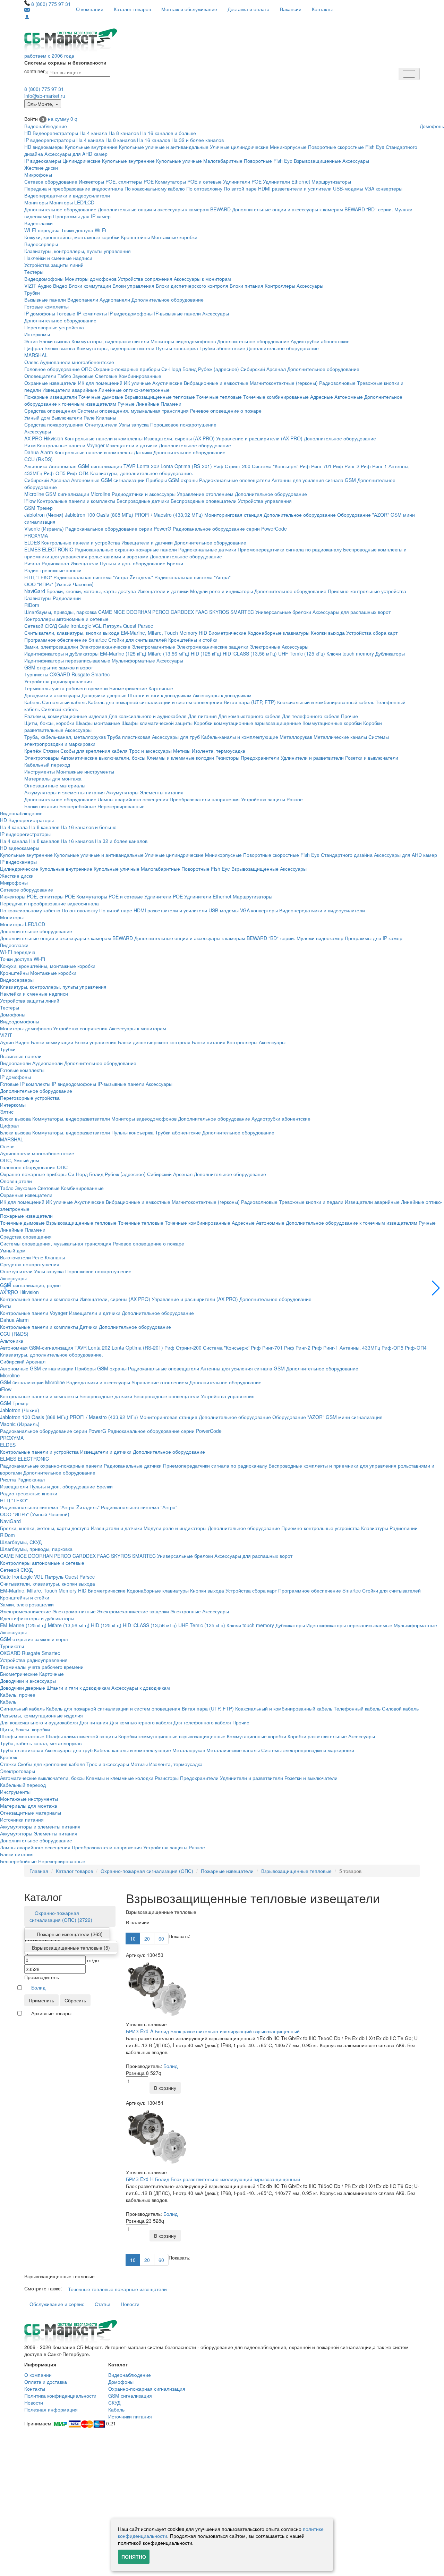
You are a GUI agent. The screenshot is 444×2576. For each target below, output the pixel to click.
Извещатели (84, 563)
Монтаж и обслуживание (189, 9)
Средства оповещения (50, 411)
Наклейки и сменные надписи (58, 258)
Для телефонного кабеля (311, 716)
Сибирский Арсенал (263, 369)
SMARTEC (242, 612)
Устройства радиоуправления (58, 681)
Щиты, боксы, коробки (49, 723)
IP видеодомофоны (130, 313)
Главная (39, 1871)
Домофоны (13, 1014)
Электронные (265, 647)
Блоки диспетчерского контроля (192, 286)
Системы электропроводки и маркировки (308, 1750)
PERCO (161, 612)
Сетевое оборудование (51, 181)
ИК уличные (137, 383)
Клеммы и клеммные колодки (180, 758)
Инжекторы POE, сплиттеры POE (116, 181)
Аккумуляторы (122, 792)
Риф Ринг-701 (316, 466)
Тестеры (34, 272)
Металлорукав (296, 737)
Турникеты (36, 674)
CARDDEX (182, 612)
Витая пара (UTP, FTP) (250, 702)
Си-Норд (171, 369)
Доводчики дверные (104, 695)
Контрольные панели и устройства (81, 542)
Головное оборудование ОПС (58, 369)
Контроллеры (280, 286)
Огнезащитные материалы (55, 785)
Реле (89, 417)
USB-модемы (348, 188)
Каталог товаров (132, 9)
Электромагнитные (153, 647)
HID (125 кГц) (206, 653)
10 (133, 1939)
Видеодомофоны (44, 279)
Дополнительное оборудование (60, 209)
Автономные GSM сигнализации (108, 480)
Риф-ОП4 (78, 473)
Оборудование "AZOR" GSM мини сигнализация (327, 1417)
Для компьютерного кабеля (249, 716)
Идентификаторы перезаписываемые (67, 660)
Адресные (322, 397)
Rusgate (81, 674)
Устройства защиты (263, 799)
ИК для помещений (100, 383)
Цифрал (34, 348)
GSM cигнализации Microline (78, 494)
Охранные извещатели (50, 383)
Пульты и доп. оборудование (133, 563)
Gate (64, 626)
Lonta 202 (148, 466)
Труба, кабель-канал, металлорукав (65, 737)
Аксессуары (356, 161)
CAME (105, 612)
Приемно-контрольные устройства (367, 591)
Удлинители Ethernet (287, 181)
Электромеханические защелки (212, 647)
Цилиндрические (82, 161)
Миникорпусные (288, 147)
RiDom (32, 605)
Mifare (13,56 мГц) (169, 653)
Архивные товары (51, 2013)
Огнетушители (101, 424)
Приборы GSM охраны (172, 480)
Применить (41, 2000)
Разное (295, 799)
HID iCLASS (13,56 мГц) (250, 653)
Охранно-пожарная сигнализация (147, 2389)
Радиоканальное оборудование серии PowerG (118, 529)
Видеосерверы (41, 244)
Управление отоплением (205, 494)
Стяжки (51, 751)
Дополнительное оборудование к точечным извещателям (352, 1223)
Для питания (202, 716)
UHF (283, 653)
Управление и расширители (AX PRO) (259, 438)
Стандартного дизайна (347, 855)
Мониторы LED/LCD (72, 202)
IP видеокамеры (43, 161)
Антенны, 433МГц (360, 1348)
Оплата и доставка (46, 2382)
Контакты (322, 9)
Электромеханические (105, 647)
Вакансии (291, 9)
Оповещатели (40, 376)
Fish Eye (375, 147)
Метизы (182, 751)
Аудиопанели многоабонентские (77, 362)
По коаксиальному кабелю (155, 188)
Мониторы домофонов (91, 279)
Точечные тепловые (219, 397)
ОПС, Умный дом (20, 1160)
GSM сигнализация (130, 2396)
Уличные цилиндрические (239, 147)
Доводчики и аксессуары (52, 695)
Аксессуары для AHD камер (76, 154)
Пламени (171, 404)
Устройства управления (265, 501)
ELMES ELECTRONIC (49, 549)
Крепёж (33, 751)
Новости (130, 2304)
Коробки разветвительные (317, 1736)
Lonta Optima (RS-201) (186, 466)
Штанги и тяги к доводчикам (160, 695)
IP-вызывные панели (177, 313)
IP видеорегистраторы (50, 140)
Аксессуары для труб (176, 737)
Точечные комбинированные (276, 397)
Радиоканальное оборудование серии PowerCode (230, 529)
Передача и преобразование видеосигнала (74, 188)
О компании (90, 9)
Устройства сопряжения (145, 279)
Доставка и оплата (249, 9)
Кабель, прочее (18, 1695)
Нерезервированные (121, 806)
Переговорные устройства (54, 327)
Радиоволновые (337, 383)
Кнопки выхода (328, 633)
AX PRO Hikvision (44, 438)
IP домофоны (40, 313)
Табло (64, 376)
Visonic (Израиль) (44, 529)
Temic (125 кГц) (307, 653)
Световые (106, 376)
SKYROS (219, 612)
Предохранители (260, 758)
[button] (436, 1288)
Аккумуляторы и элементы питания (65, 792)
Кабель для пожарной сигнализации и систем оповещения (155, 702)
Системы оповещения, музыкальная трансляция (133, 411)
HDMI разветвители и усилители (295, 188)
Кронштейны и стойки (193, 640)
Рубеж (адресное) (219, 369)
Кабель (32, 702)
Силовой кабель (60, 709)
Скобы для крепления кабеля (94, 751)
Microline (34, 494)
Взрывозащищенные (317, 161)
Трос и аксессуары (150, 751)
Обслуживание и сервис (57, 2304)
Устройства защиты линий (54, 265)
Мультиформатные (133, 660)
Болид (190, 369)
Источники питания (22, 1819)
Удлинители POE (242, 181)
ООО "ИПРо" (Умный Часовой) (59, 584)
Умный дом (37, 417)
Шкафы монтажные (98, 723)
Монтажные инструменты (85, 771)
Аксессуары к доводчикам (222, 695)
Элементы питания (162, 792)
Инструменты (40, 771)
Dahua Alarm (39, 452)
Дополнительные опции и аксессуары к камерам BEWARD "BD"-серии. (313, 209)
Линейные (148, 404)
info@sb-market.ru (45, 96)
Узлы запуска (134, 424)
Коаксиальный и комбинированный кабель (326, 702)
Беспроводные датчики (143, 501)
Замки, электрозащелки (51, 647)
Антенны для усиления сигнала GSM (314, 480)
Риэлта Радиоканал (47, 563)
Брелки (175, 563)
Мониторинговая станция (233, 515)
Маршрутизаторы (331, 181)
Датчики (143, 452)
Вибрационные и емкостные (216, 383)
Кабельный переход (47, 765)
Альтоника (36, 466)
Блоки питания (246, 286)
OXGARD (60, 674)
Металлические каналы (340, 737)
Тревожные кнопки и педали (311, 1202)
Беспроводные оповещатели (204, 501)
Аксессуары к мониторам (202, 279)
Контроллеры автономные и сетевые (66, 619)
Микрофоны (38, 175)
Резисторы (227, 758)
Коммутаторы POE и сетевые (188, 181)
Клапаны (106, 417)
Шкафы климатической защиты (157, 723)
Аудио (45, 286)
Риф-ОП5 (55, 473)
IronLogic (81, 626)
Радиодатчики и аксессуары (144, 494)
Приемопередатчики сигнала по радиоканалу (290, 549)
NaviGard (35, 591)
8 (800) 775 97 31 (51, 4)
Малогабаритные (223, 161)
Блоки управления (133, 286)
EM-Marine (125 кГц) (123, 653)
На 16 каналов (153, 140)
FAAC (202, 612)
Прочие (349, 716)
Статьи (103, 2304)
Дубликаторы (390, 653)
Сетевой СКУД (41, 626)
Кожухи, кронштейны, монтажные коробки (72, 237)
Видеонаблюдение (46, 126)
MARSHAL (36, 355)
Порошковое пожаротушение (183, 424)
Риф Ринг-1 (374, 466)
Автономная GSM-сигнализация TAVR (92, 466)
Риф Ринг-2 (346, 466)
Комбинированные (140, 376)
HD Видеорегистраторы (51, 133)
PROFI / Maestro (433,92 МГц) (169, 515)
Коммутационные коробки (332, 723)
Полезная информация (51, 2409)
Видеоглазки (39, 223)
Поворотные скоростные (336, 147)
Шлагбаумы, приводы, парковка (61, 612)
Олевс (31, 362)
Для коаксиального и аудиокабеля (148, 716)
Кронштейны (135, 237)
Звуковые (83, 376)
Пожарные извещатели (51, 397)
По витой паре (240, 188)
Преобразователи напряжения (205, 799)
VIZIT (30, 286)
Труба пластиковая (129, 737)
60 (161, 1939)
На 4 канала (93, 133)
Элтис (31, 341)
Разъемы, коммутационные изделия (66, 716)
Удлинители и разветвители (312, 758)
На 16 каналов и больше (168, 133)
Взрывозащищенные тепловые (160, 397)
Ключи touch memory (350, 653)
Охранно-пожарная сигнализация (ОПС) (147, 1871)
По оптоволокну (204, 188)
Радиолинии (67, 598)
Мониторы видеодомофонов (183, 341)
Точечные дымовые (101, 397)
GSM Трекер (39, 508)
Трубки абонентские (222, 348)
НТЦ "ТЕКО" (38, 577)
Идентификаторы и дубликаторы (61, 653)
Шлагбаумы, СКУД (21, 1542)
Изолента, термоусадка (219, 751)
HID (203, 633)
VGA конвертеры (383, 188)
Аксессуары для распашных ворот (352, 612)
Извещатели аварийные (70, 390)
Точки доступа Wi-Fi (84, 230)
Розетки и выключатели (372, 758)
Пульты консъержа (177, 348)
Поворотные (258, 161)
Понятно (134, 2557)
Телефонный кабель (357, 1708)
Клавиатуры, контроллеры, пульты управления (78, 251)
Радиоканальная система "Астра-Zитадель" (103, 577)
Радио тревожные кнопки (53, 570)
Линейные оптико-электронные (134, 390)
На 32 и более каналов (198, 140)
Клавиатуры (38, 598)
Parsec (145, 626)
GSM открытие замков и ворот (59, 667)
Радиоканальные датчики (207, 549)
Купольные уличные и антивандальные (164, 147)
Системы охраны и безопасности (65, 62)
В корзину (165, 2088)
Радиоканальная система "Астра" (193, 577)
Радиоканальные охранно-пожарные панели (126, 549)
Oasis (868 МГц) (115, 515)
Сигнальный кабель (64, 702)
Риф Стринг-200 (232, 466)
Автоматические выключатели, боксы (103, 758)
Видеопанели (83, 299)
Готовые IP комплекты (82, 313)
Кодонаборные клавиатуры (279, 633)
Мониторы (36, 202)
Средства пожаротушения (54, 424)
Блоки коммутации (90, 286)
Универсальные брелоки (283, 612)
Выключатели (67, 417)
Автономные (349, 397)
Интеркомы (37, 334)
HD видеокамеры (44, 147)
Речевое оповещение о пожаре (226, 411)
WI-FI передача (42, 230)
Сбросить (75, 2000)
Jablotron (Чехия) (44, 515)
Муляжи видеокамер (320, 938)
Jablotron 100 (80, 515)
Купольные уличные (179, 161)
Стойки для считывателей (138, 640)
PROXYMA (36, 535)
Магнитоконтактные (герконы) (284, 383)
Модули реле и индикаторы (221, 591)
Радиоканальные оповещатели (235, 480)
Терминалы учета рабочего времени (66, 688)
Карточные (161, 688)
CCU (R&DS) (39, 459)
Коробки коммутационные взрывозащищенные (247, 723)
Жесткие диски (41, 168)
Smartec (100, 674)
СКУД (114, 2402)
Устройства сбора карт (372, 633)
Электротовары (42, 758)
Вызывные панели (45, 299)
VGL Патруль (107, 626)
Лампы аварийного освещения (133, 799)
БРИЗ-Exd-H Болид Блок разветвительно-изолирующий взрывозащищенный (213, 2179)
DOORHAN (139, 612)
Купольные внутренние (91, 147)
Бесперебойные (78, 806)
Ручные (126, 404)
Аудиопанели (115, 299)
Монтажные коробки (174, 237)
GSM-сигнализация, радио (30, 1285)
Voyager (96, 445)
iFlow (30, 501)
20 (147, 1939)
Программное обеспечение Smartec (66, 640)
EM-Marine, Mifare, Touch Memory (159, 633)
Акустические (167, 383)
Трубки (32, 293)
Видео (60, 286)
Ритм (30, 445)
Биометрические (227, 633)
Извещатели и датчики (132, 445)
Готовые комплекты (46, 306)
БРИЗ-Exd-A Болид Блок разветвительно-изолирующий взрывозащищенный (213, 2031)
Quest (130, 626)
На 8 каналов (124, 133)
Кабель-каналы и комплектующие (240, 737)
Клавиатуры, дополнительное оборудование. (142, 473)
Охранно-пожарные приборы (127, 369)
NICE (119, 612)
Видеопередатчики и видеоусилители (67, 195)
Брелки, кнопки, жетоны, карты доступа (91, 591)
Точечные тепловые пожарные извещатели (117, 2289)
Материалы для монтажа (53, 778)
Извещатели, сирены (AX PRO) (179, 438)
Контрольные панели (61, 445)
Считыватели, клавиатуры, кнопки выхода (72, 633)
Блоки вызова (55, 341)
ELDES (32, 542)
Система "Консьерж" (275, 466)
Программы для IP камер (82, 216)
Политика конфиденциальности (60, 2396)
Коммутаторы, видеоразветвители (110, 341)
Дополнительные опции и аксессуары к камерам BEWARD (164, 209)
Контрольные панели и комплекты (104, 438)
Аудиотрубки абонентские (320, 341)
